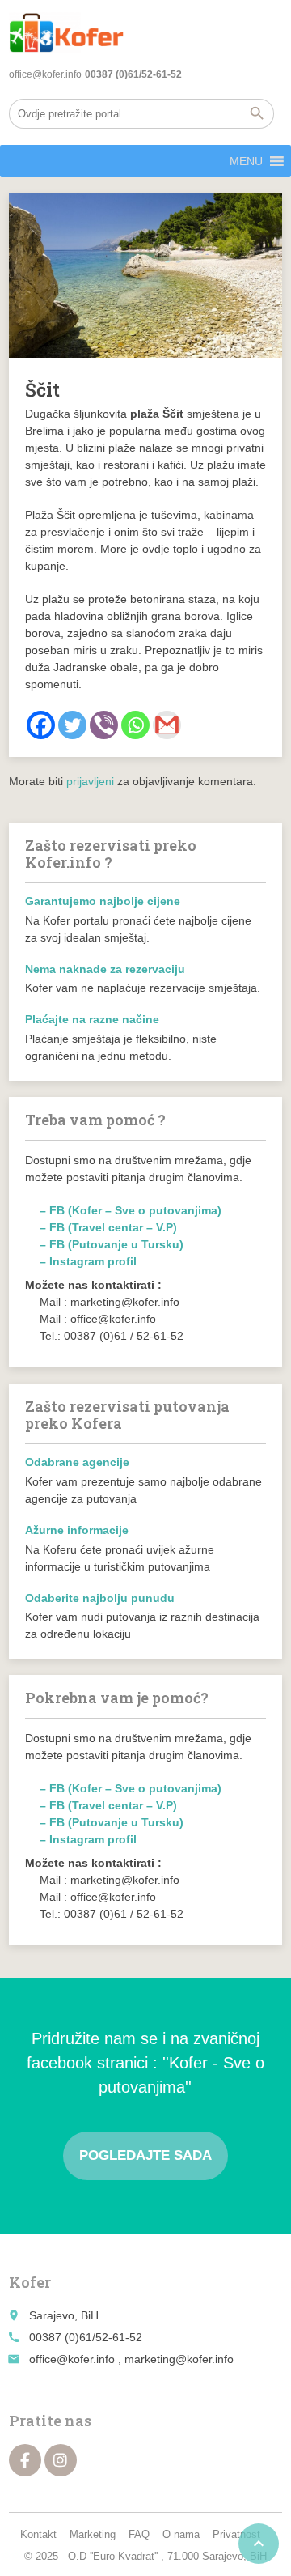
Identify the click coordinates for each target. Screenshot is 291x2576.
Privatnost (236, 2534)
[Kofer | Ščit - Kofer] (66, 32)
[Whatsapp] (135, 725)
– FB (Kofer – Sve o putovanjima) (131, 1210)
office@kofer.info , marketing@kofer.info (131, 2359)
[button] (246, 161)
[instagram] (61, 2460)
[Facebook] (41, 725)
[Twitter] (72, 725)
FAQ (139, 2534)
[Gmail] (167, 725)
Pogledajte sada (145, 2155)
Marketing (93, 2534)
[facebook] (25, 2460)
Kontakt (38, 2534)
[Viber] (104, 725)
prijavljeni (90, 781)
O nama (181, 2534)
